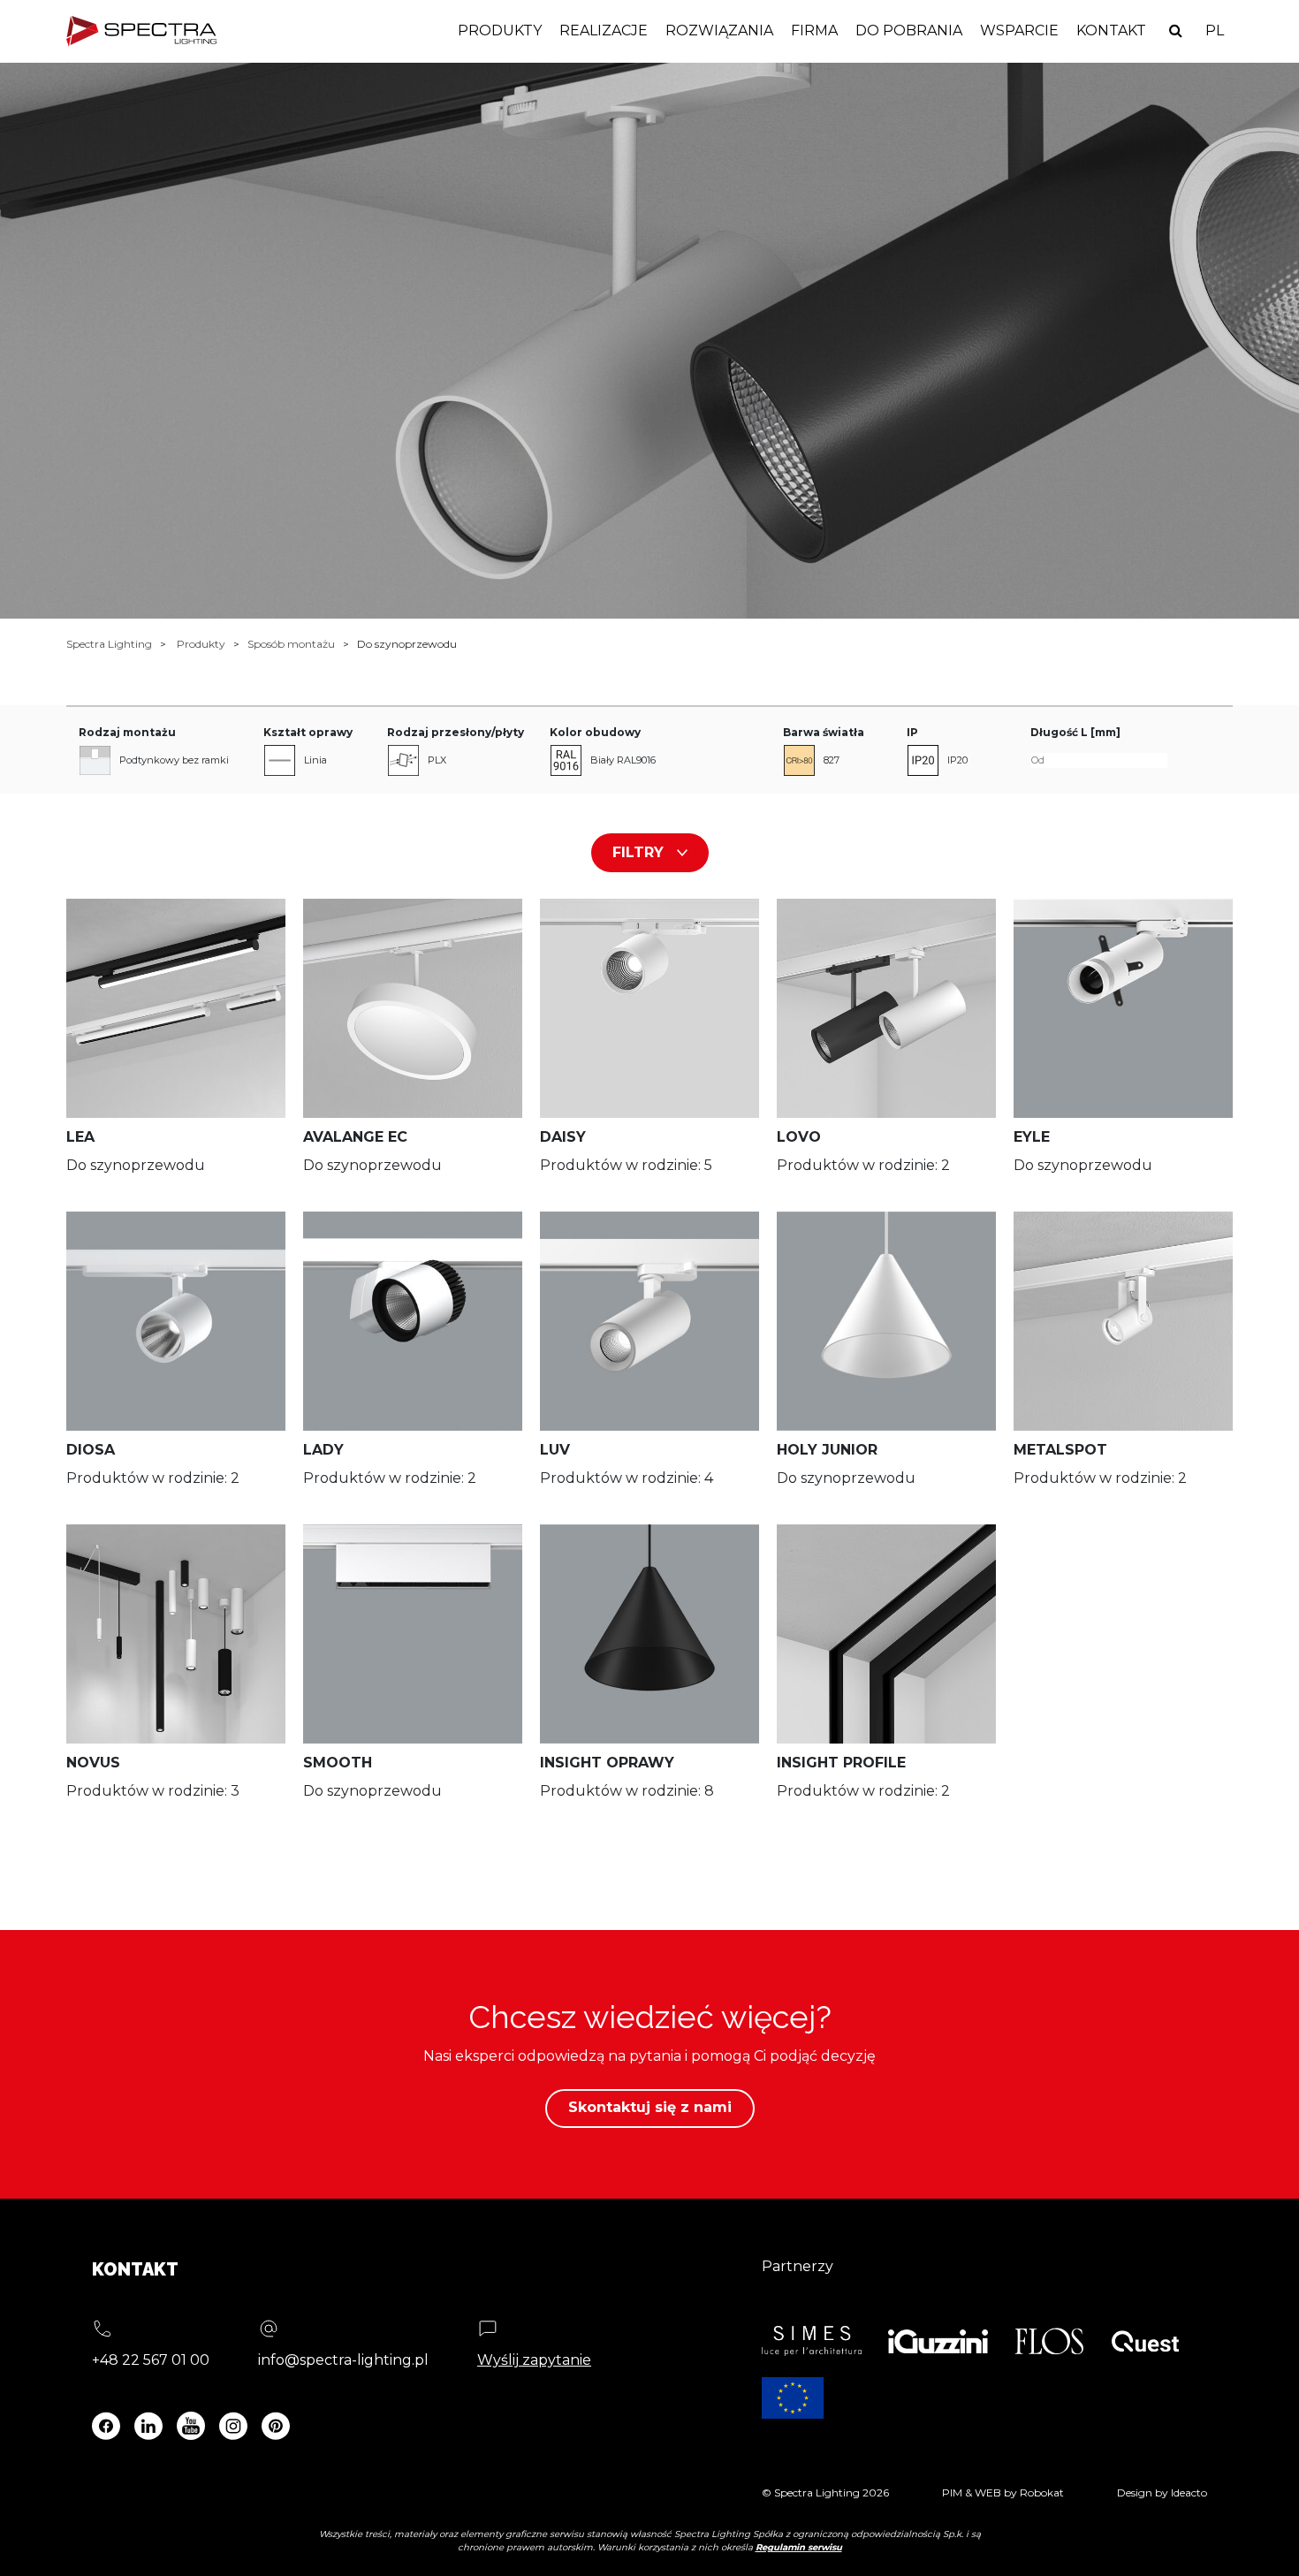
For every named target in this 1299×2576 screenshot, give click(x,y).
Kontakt (1111, 30)
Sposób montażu (291, 644)
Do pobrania (909, 30)
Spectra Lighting (109, 644)
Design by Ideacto (1162, 2492)
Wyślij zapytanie (534, 2360)
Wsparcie (1019, 30)
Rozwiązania (719, 30)
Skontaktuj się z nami (650, 2107)
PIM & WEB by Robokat (1003, 2492)
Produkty (500, 30)
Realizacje (604, 30)
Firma (814, 30)
